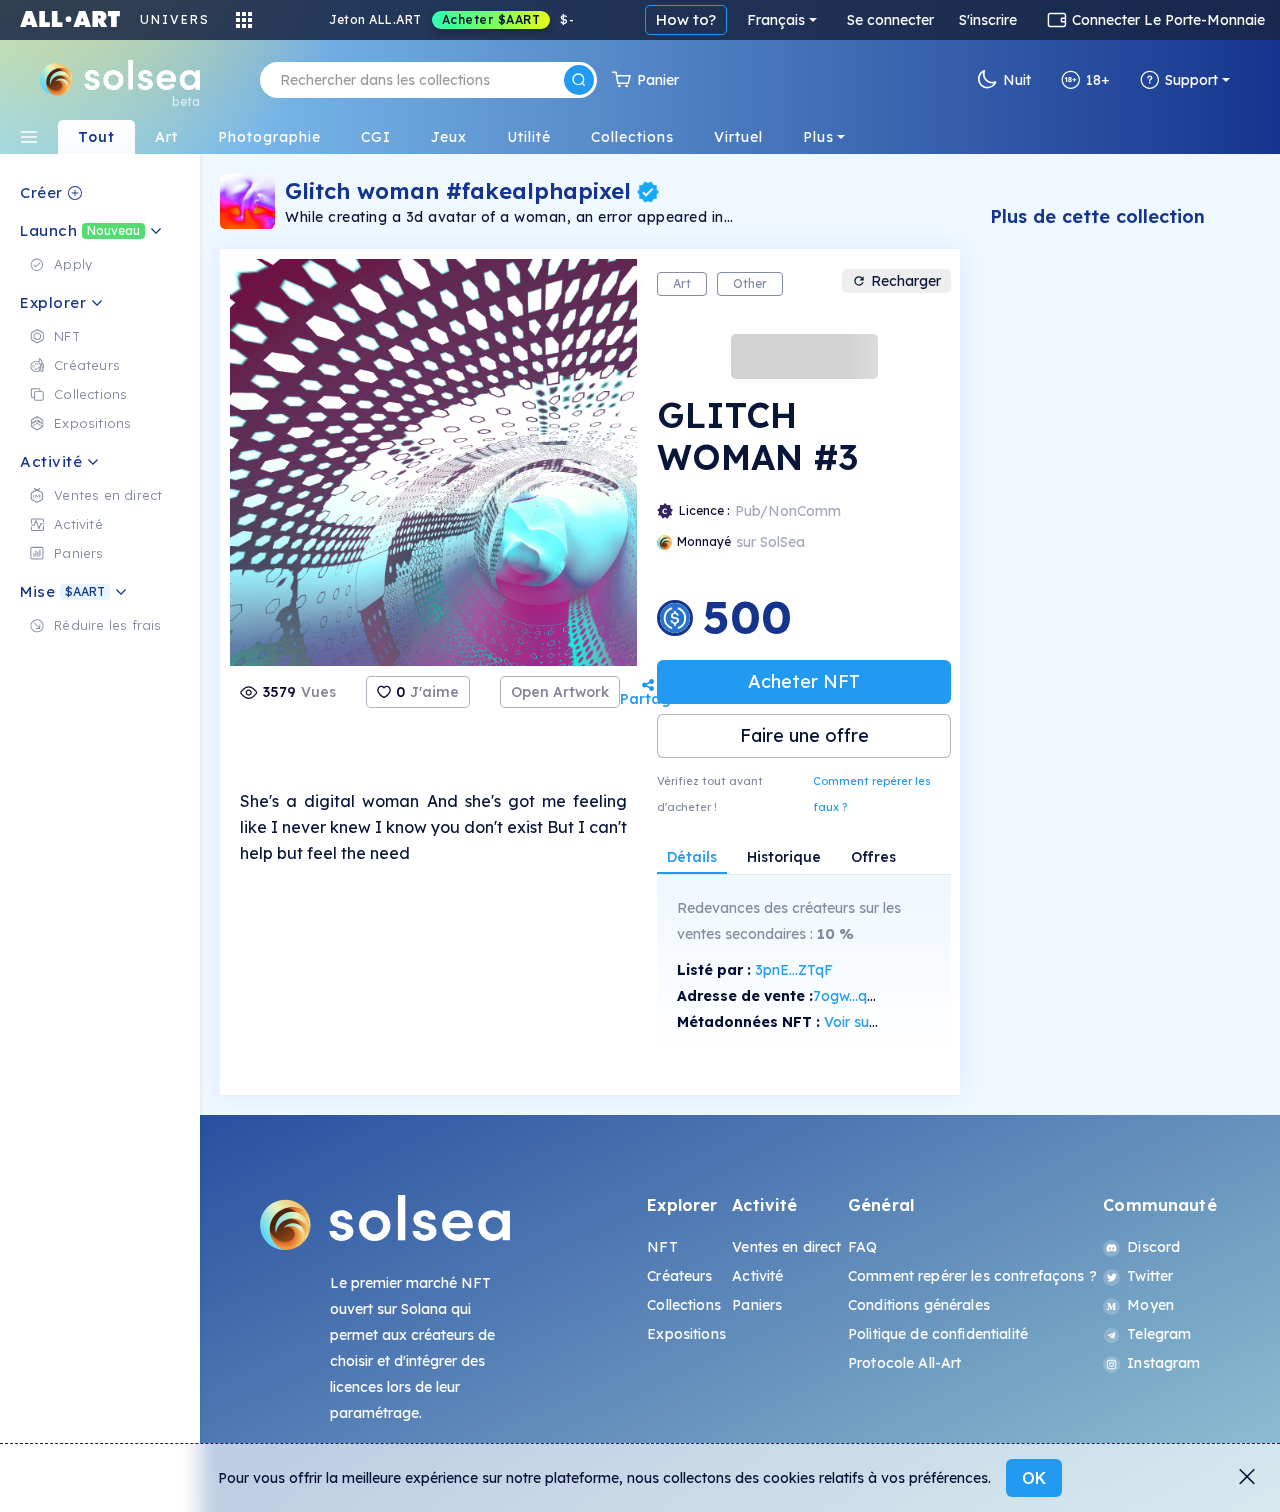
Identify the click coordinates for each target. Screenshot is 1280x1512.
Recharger (906, 281)
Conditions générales (919, 1305)
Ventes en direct (786, 1247)
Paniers (757, 1305)
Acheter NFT (804, 681)
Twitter (1150, 1276)
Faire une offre (804, 735)
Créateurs (679, 1276)
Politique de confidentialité (938, 1334)
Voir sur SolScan (877, 1022)
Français (776, 20)
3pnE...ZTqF (794, 970)
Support (1191, 80)
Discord (1153, 1247)
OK (1034, 1478)
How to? (686, 19)
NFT (662, 1247)
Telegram (1159, 1334)
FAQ (862, 1247)
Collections (684, 1305)
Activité (757, 1276)
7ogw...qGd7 (854, 996)
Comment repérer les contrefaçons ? (972, 1276)
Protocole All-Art (904, 1363)
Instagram (1163, 1363)
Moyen (1150, 1305)
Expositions (686, 1334)
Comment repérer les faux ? (872, 794)
